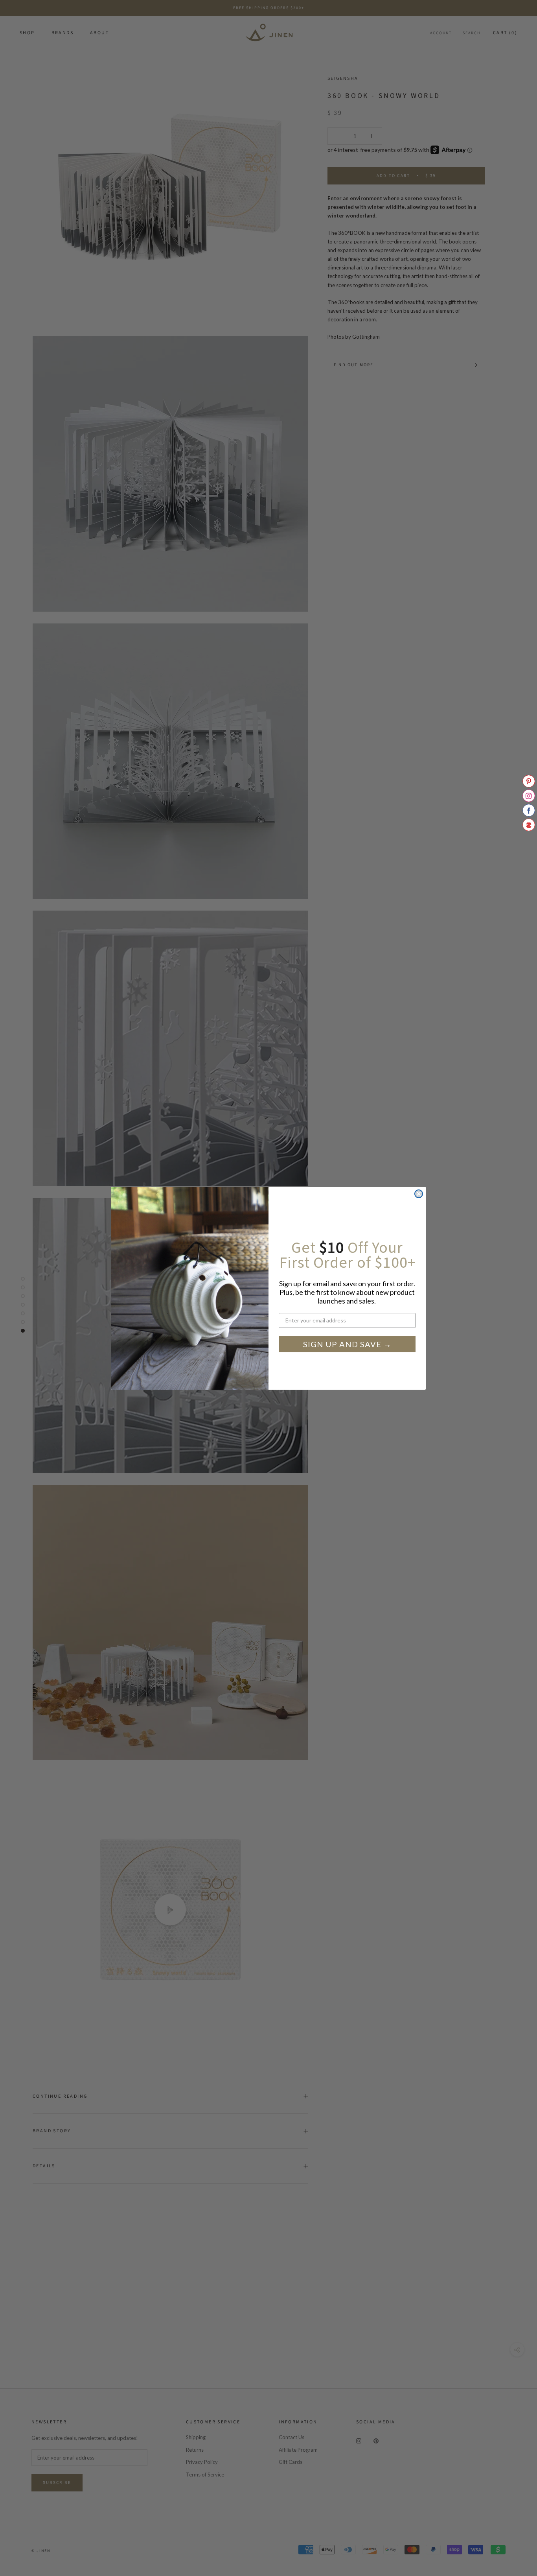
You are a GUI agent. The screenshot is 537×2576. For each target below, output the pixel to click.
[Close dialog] (419, 1194)
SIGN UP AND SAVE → (347, 1344)
